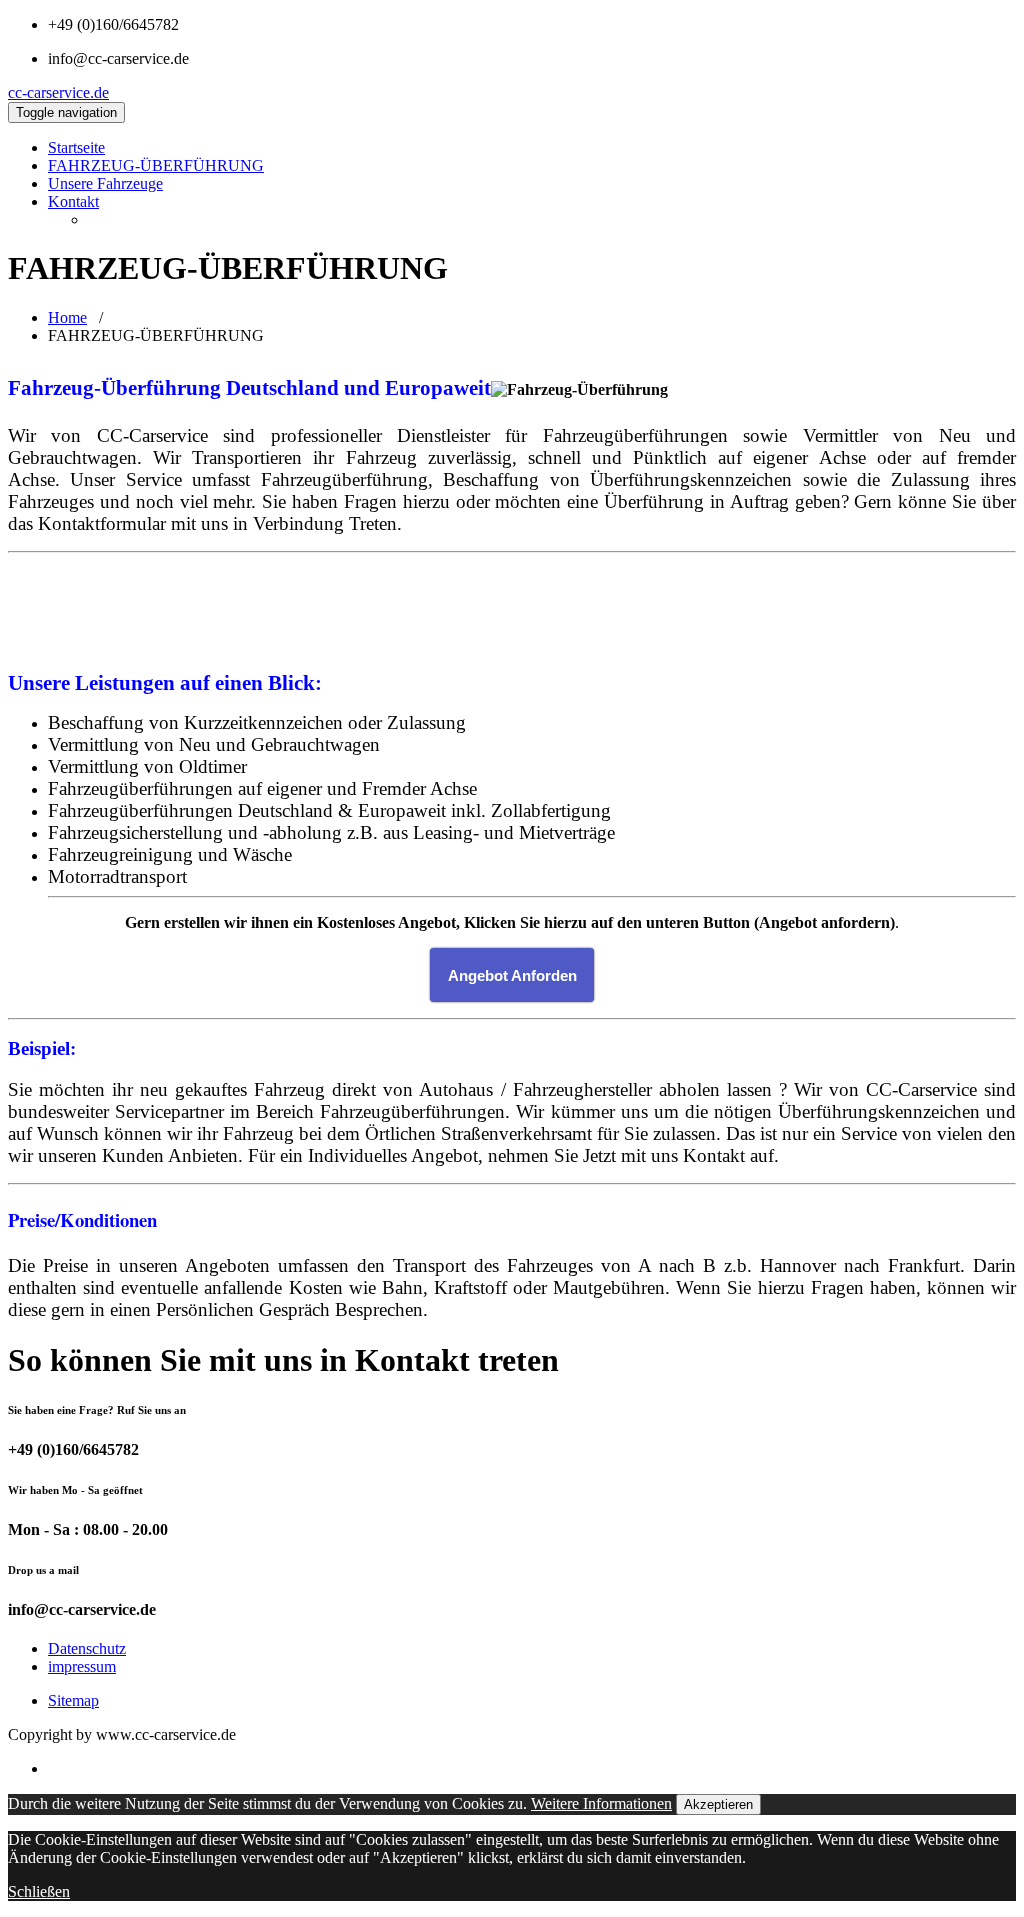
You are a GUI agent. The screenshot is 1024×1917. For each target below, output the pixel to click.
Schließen (39, 1891)
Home (67, 317)
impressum (82, 1666)
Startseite (76, 147)
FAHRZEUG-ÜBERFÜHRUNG (156, 165)
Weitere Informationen (601, 1803)
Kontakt (73, 201)
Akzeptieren (718, 1804)
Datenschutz (87, 1648)
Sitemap (73, 1700)
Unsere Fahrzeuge (105, 183)
